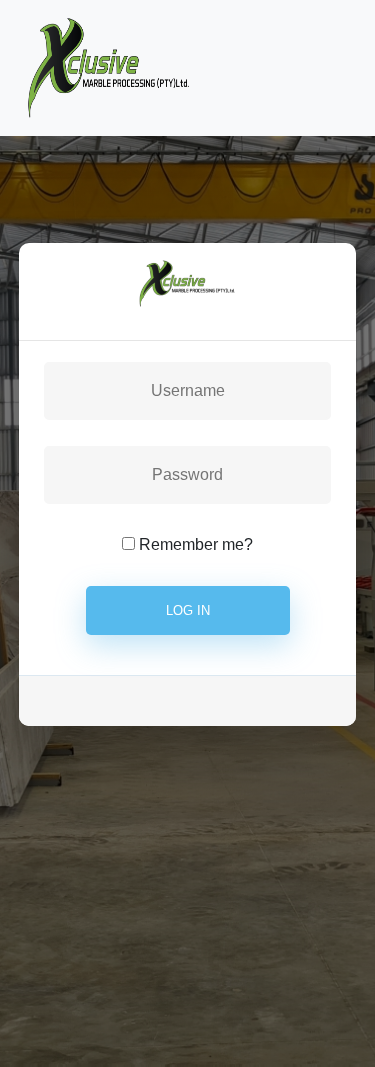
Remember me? (196, 544)
